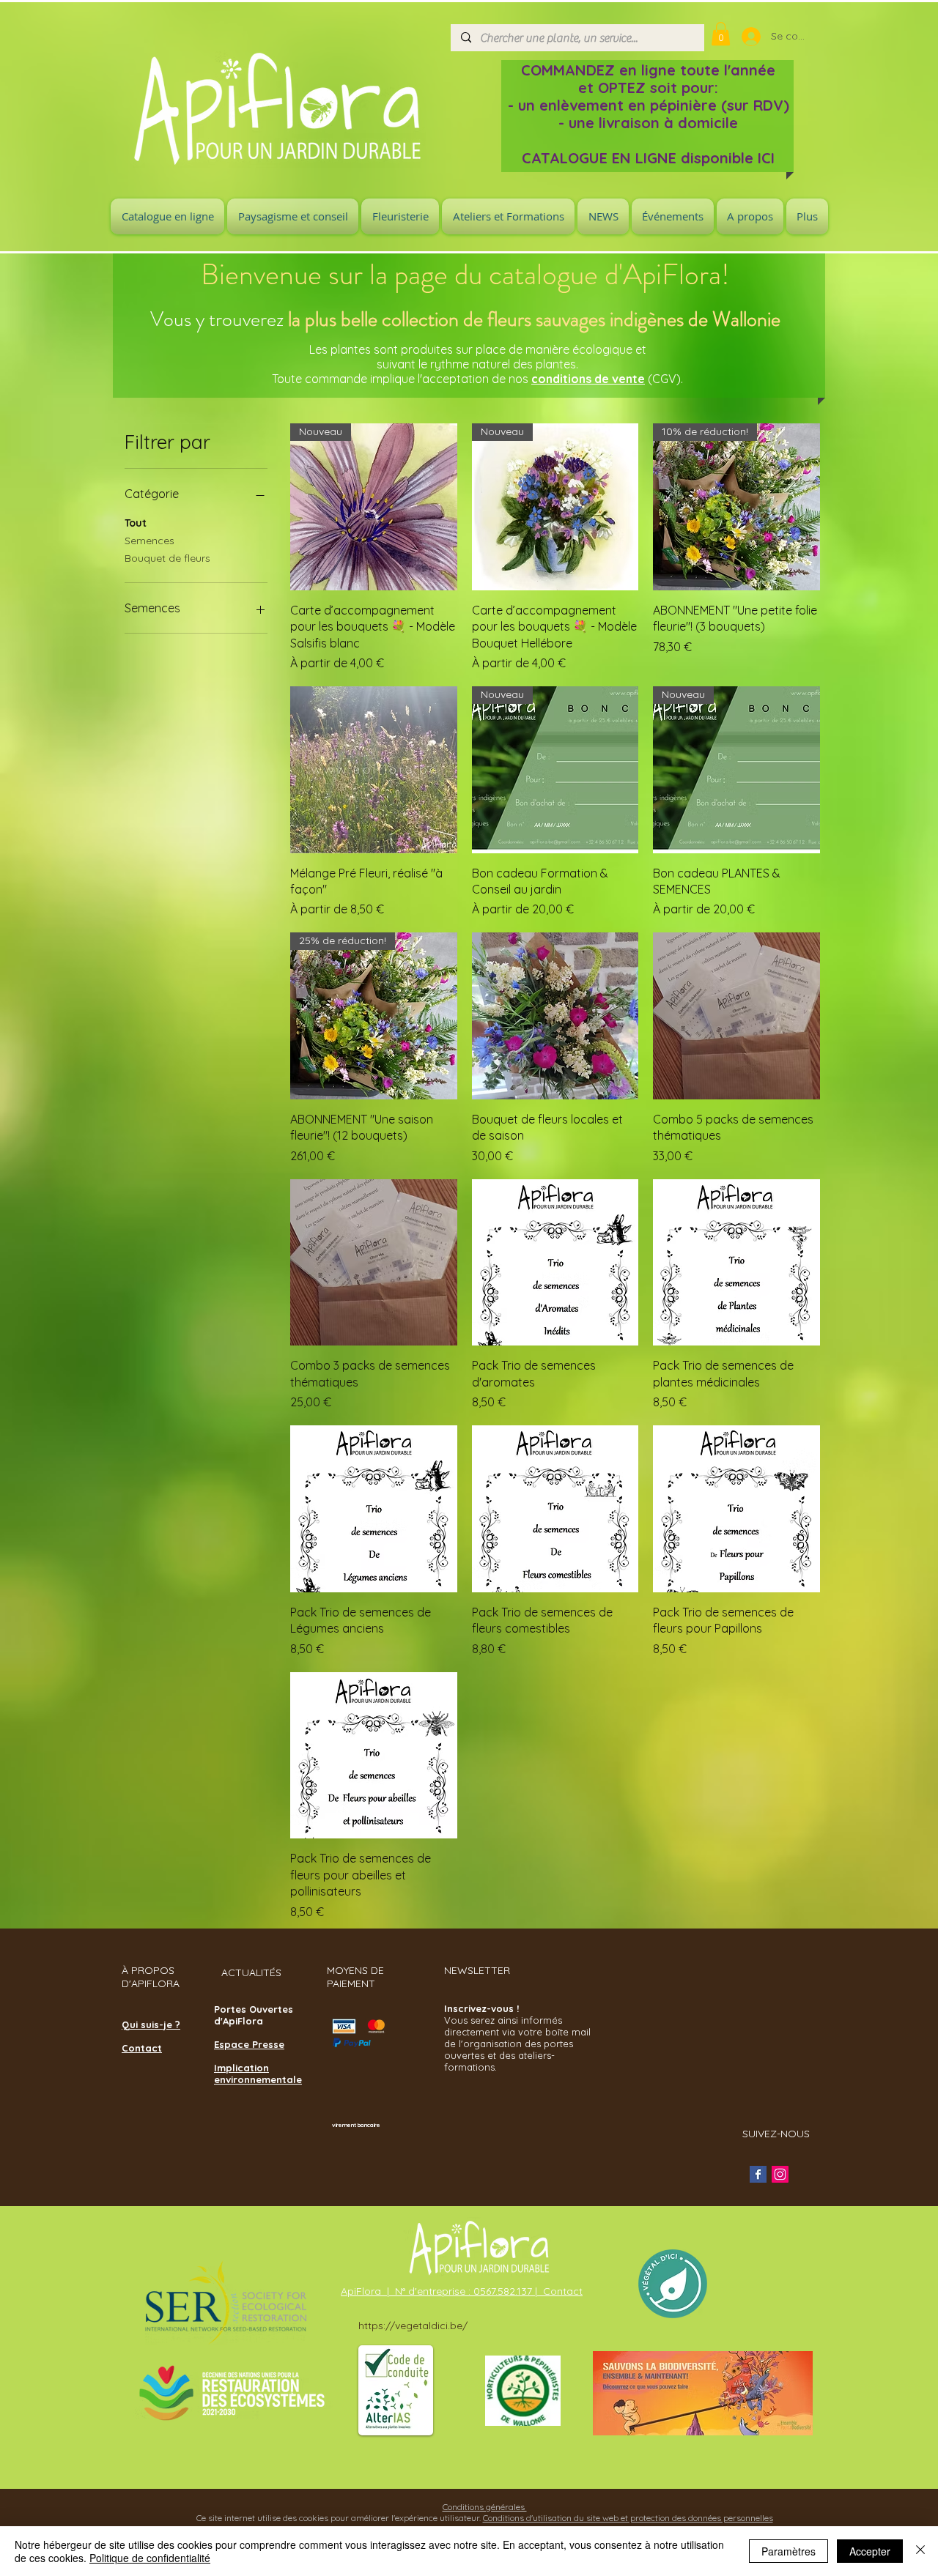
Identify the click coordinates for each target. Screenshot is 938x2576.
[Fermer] (920, 2551)
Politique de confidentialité (150, 2558)
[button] (721, 34)
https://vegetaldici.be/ (413, 2326)
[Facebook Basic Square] (758, 2174)
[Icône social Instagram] (780, 2174)
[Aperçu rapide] (374, 770)
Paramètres (789, 2551)
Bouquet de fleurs (167, 558)
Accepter (870, 2551)
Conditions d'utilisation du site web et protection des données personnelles (628, 2518)
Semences (149, 541)
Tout (136, 523)
